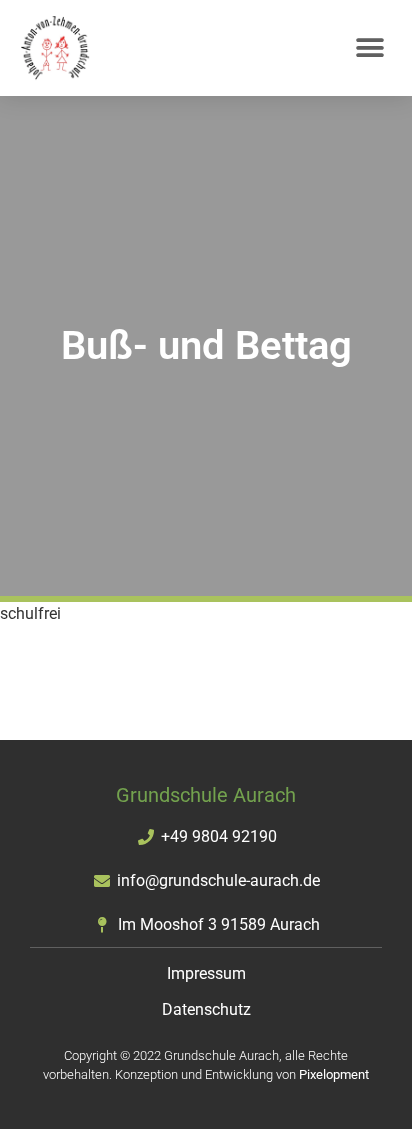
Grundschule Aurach (206, 795)
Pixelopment (334, 1074)
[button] (369, 48)
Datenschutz (206, 1009)
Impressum (206, 973)
